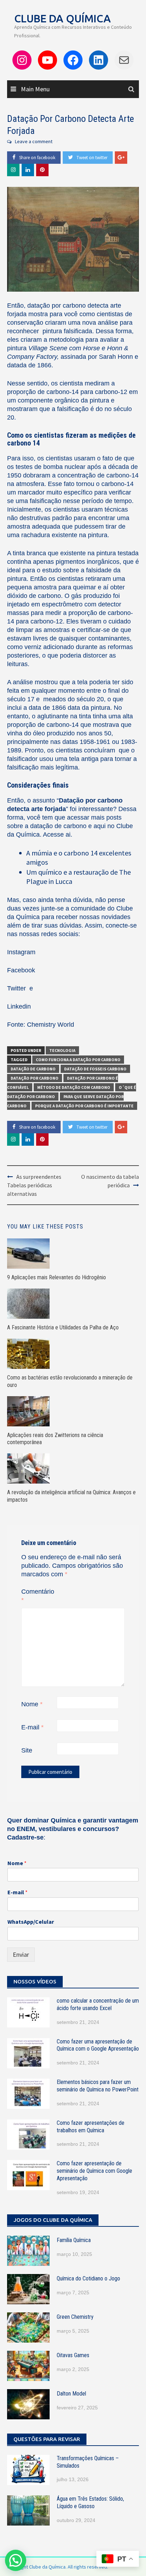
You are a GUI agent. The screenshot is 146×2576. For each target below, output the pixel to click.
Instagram (21, 952)
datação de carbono (33, 1069)
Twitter (17, 988)
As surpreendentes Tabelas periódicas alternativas (34, 1185)
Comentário (38, 1596)
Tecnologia (62, 1050)
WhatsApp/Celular (31, 1922)
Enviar (21, 1954)
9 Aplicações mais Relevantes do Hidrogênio (57, 1277)
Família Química (74, 2240)
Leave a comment (34, 141)
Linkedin (19, 1006)
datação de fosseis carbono (95, 1069)
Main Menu (35, 89)
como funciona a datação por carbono (78, 1060)
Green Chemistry (75, 2317)
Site (27, 1750)
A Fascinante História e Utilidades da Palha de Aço (63, 1327)
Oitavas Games (73, 2355)
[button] (16, 2560)
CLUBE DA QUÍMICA (63, 18)
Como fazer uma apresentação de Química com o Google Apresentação (98, 2045)
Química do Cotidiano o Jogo (88, 2278)
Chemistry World (50, 1025)
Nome (32, 1704)
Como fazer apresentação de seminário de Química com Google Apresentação (94, 2171)
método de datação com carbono (74, 1087)
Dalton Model (71, 2394)
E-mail (32, 1727)
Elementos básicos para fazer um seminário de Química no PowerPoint (98, 2086)
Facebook (21, 970)
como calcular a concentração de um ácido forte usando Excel (98, 2004)
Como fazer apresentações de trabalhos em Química (91, 2127)
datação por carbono (35, 1078)
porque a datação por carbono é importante (84, 1106)
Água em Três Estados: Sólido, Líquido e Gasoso (90, 2502)
